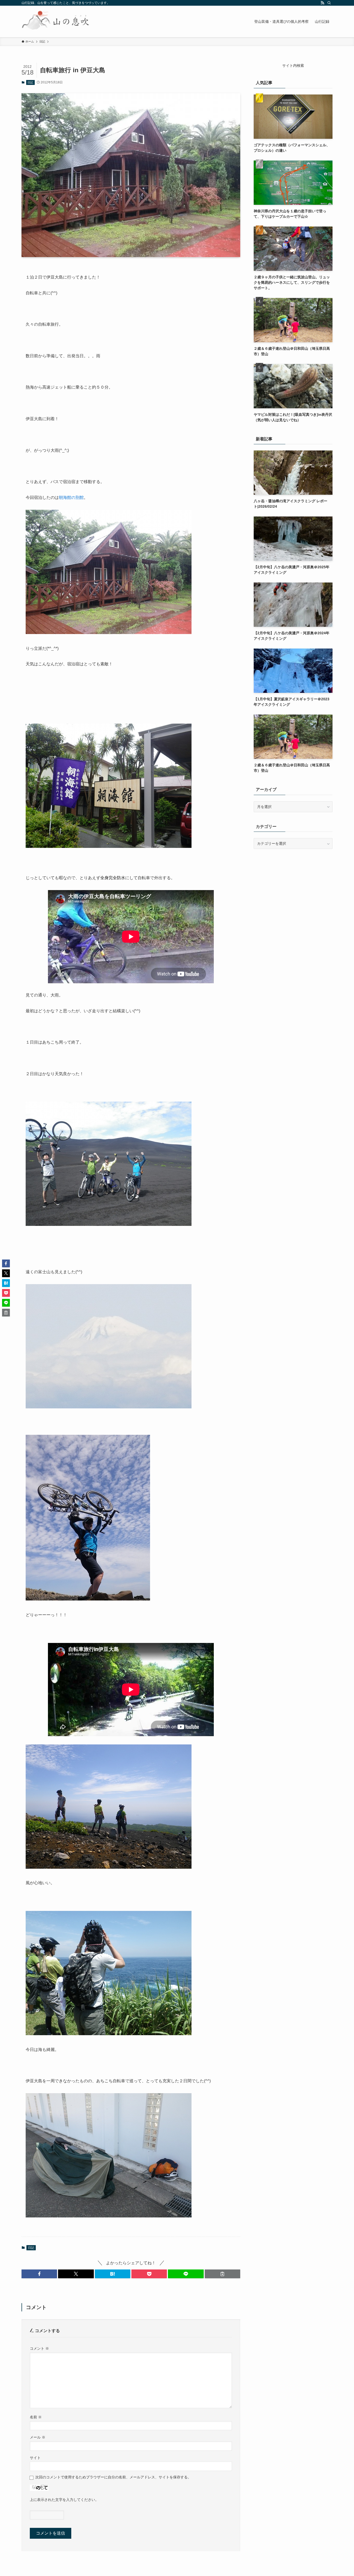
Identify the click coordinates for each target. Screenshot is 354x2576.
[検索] (329, 3)
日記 (30, 82)
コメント (39, 2348)
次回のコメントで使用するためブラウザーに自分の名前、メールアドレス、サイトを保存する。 (113, 2477)
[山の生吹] (56, 21)
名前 (36, 2417)
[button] (39, 2274)
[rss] (322, 3)
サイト (35, 2458)
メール (38, 2437)
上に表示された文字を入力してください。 (64, 2500)
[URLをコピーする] (222, 2274)
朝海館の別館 (71, 497)
